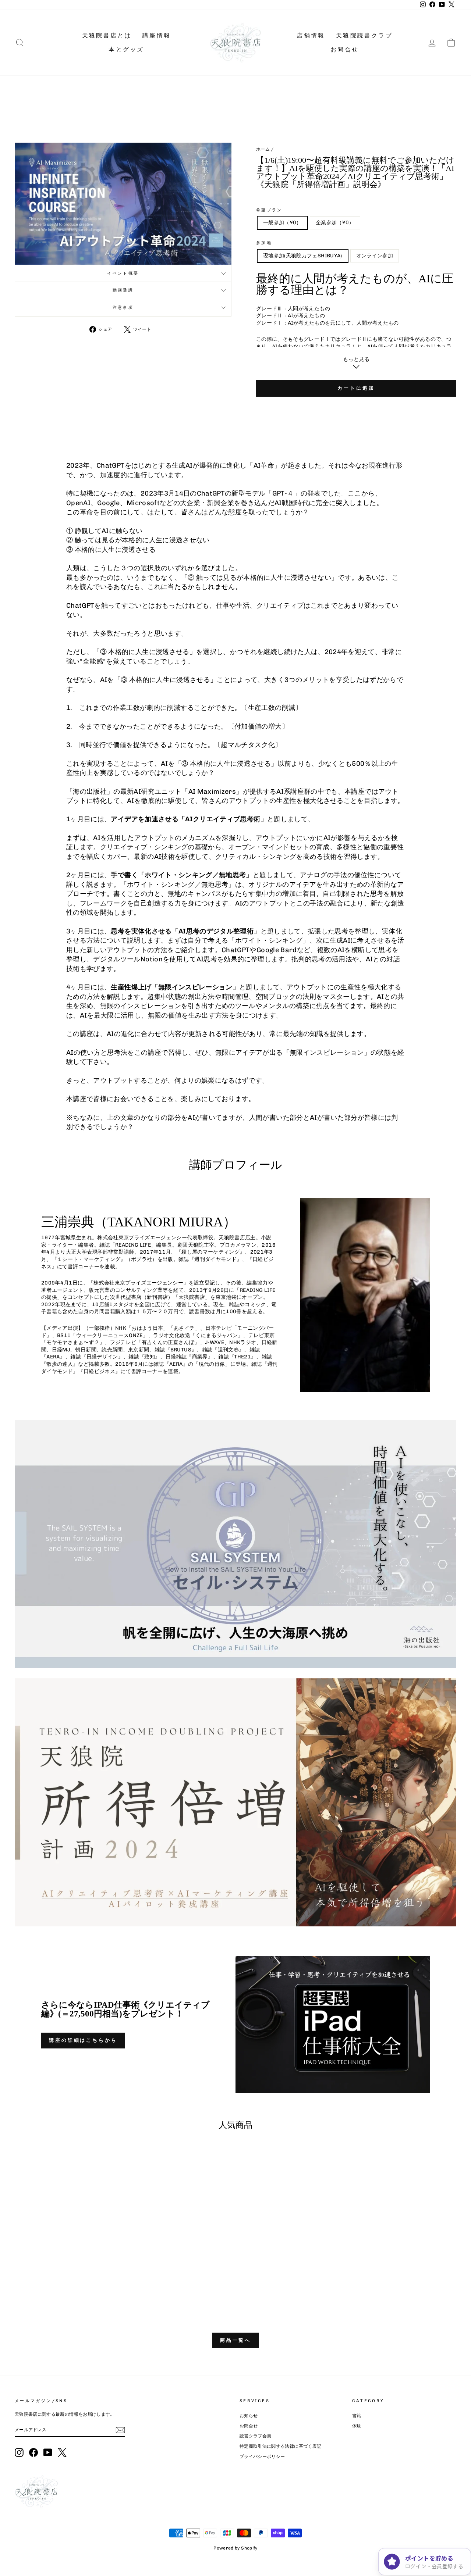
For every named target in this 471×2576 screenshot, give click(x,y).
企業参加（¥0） (335, 223)
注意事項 (123, 307)
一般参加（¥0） (282, 223)
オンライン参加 (375, 256)
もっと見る (356, 359)
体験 (357, 2426)
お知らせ (249, 2416)
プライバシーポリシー (262, 2457)
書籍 (357, 2416)
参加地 (264, 243)
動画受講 (123, 290)
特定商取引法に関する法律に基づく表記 (280, 2446)
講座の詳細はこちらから (83, 2040)
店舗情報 (311, 35)
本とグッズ (126, 49)
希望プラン (269, 210)
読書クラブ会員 (255, 2436)
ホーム (263, 149)
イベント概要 (123, 273)
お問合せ (345, 49)
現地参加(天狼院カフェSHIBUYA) (303, 256)
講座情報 (157, 35)
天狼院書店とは (107, 35)
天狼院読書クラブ (364, 35)
